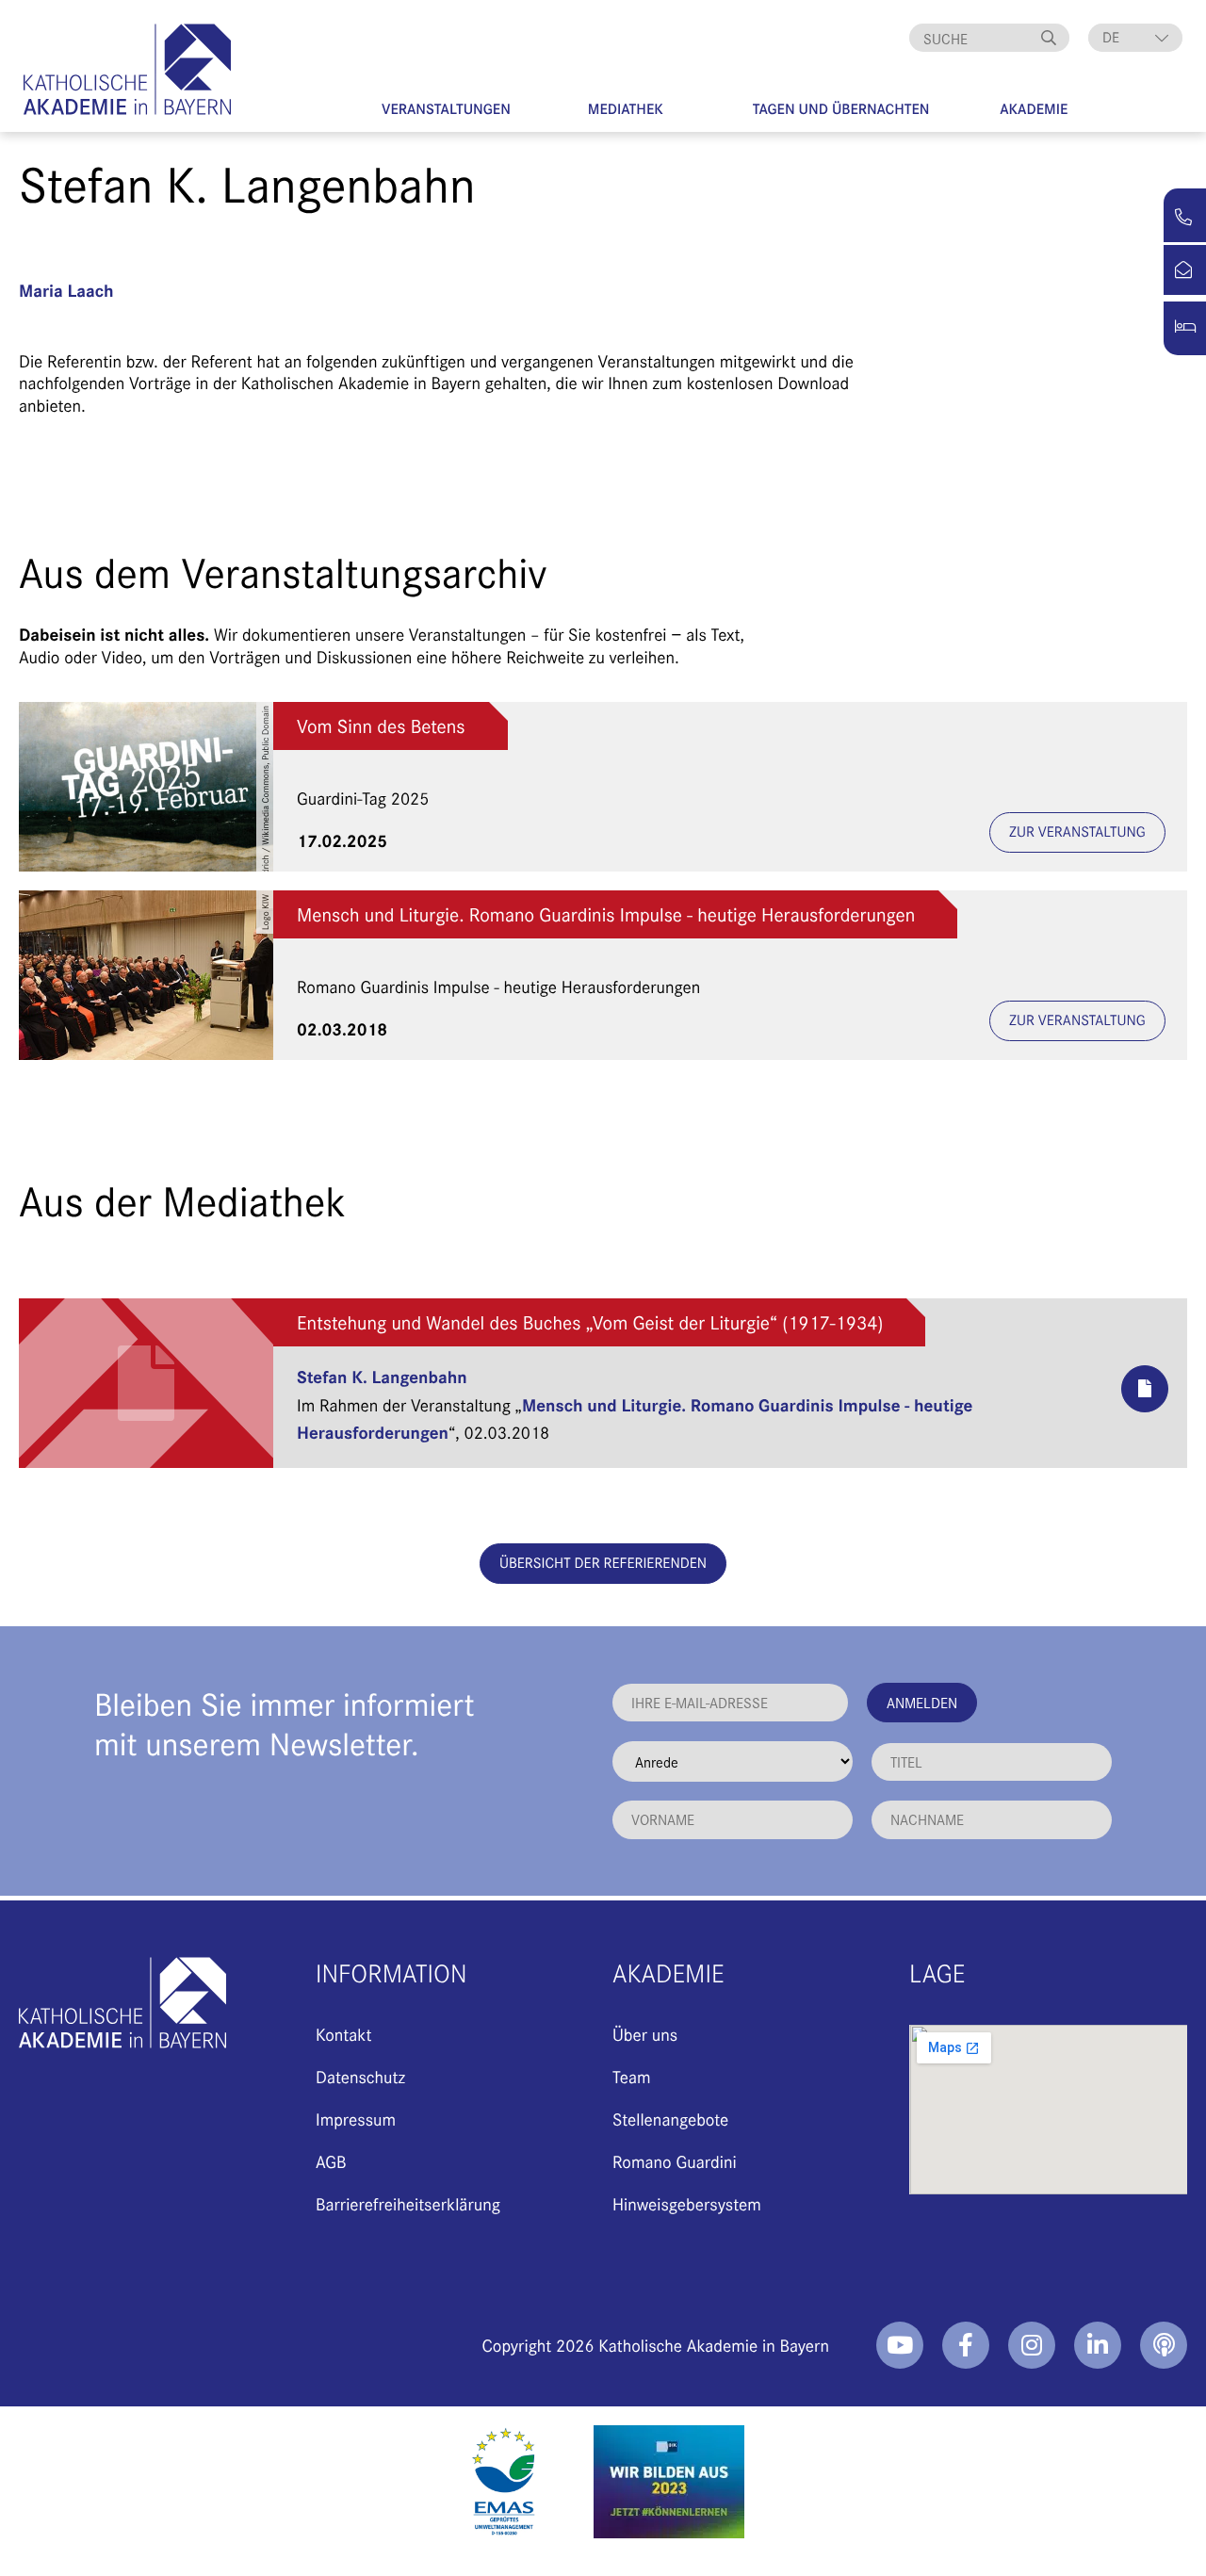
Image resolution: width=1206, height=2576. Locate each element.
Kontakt (343, 2034)
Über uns (645, 2034)
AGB (331, 2161)
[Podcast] (1164, 2345)
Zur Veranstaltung (1077, 831)
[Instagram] (1032, 2345)
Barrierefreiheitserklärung (408, 2203)
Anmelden (922, 1702)
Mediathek (626, 109)
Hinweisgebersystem (687, 2203)
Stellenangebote (670, 2119)
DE (1111, 37)
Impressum (356, 2119)
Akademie (1034, 109)
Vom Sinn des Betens (381, 726)
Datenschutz (360, 2076)
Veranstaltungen (446, 109)
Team (632, 2076)
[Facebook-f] (966, 2345)
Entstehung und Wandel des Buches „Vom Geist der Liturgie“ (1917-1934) (590, 1322)
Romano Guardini (675, 2161)
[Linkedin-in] (1098, 2345)
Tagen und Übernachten (841, 109)
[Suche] (1051, 38)
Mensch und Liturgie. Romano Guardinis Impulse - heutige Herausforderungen (606, 914)
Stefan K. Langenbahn (382, 1376)
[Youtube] (900, 2345)
